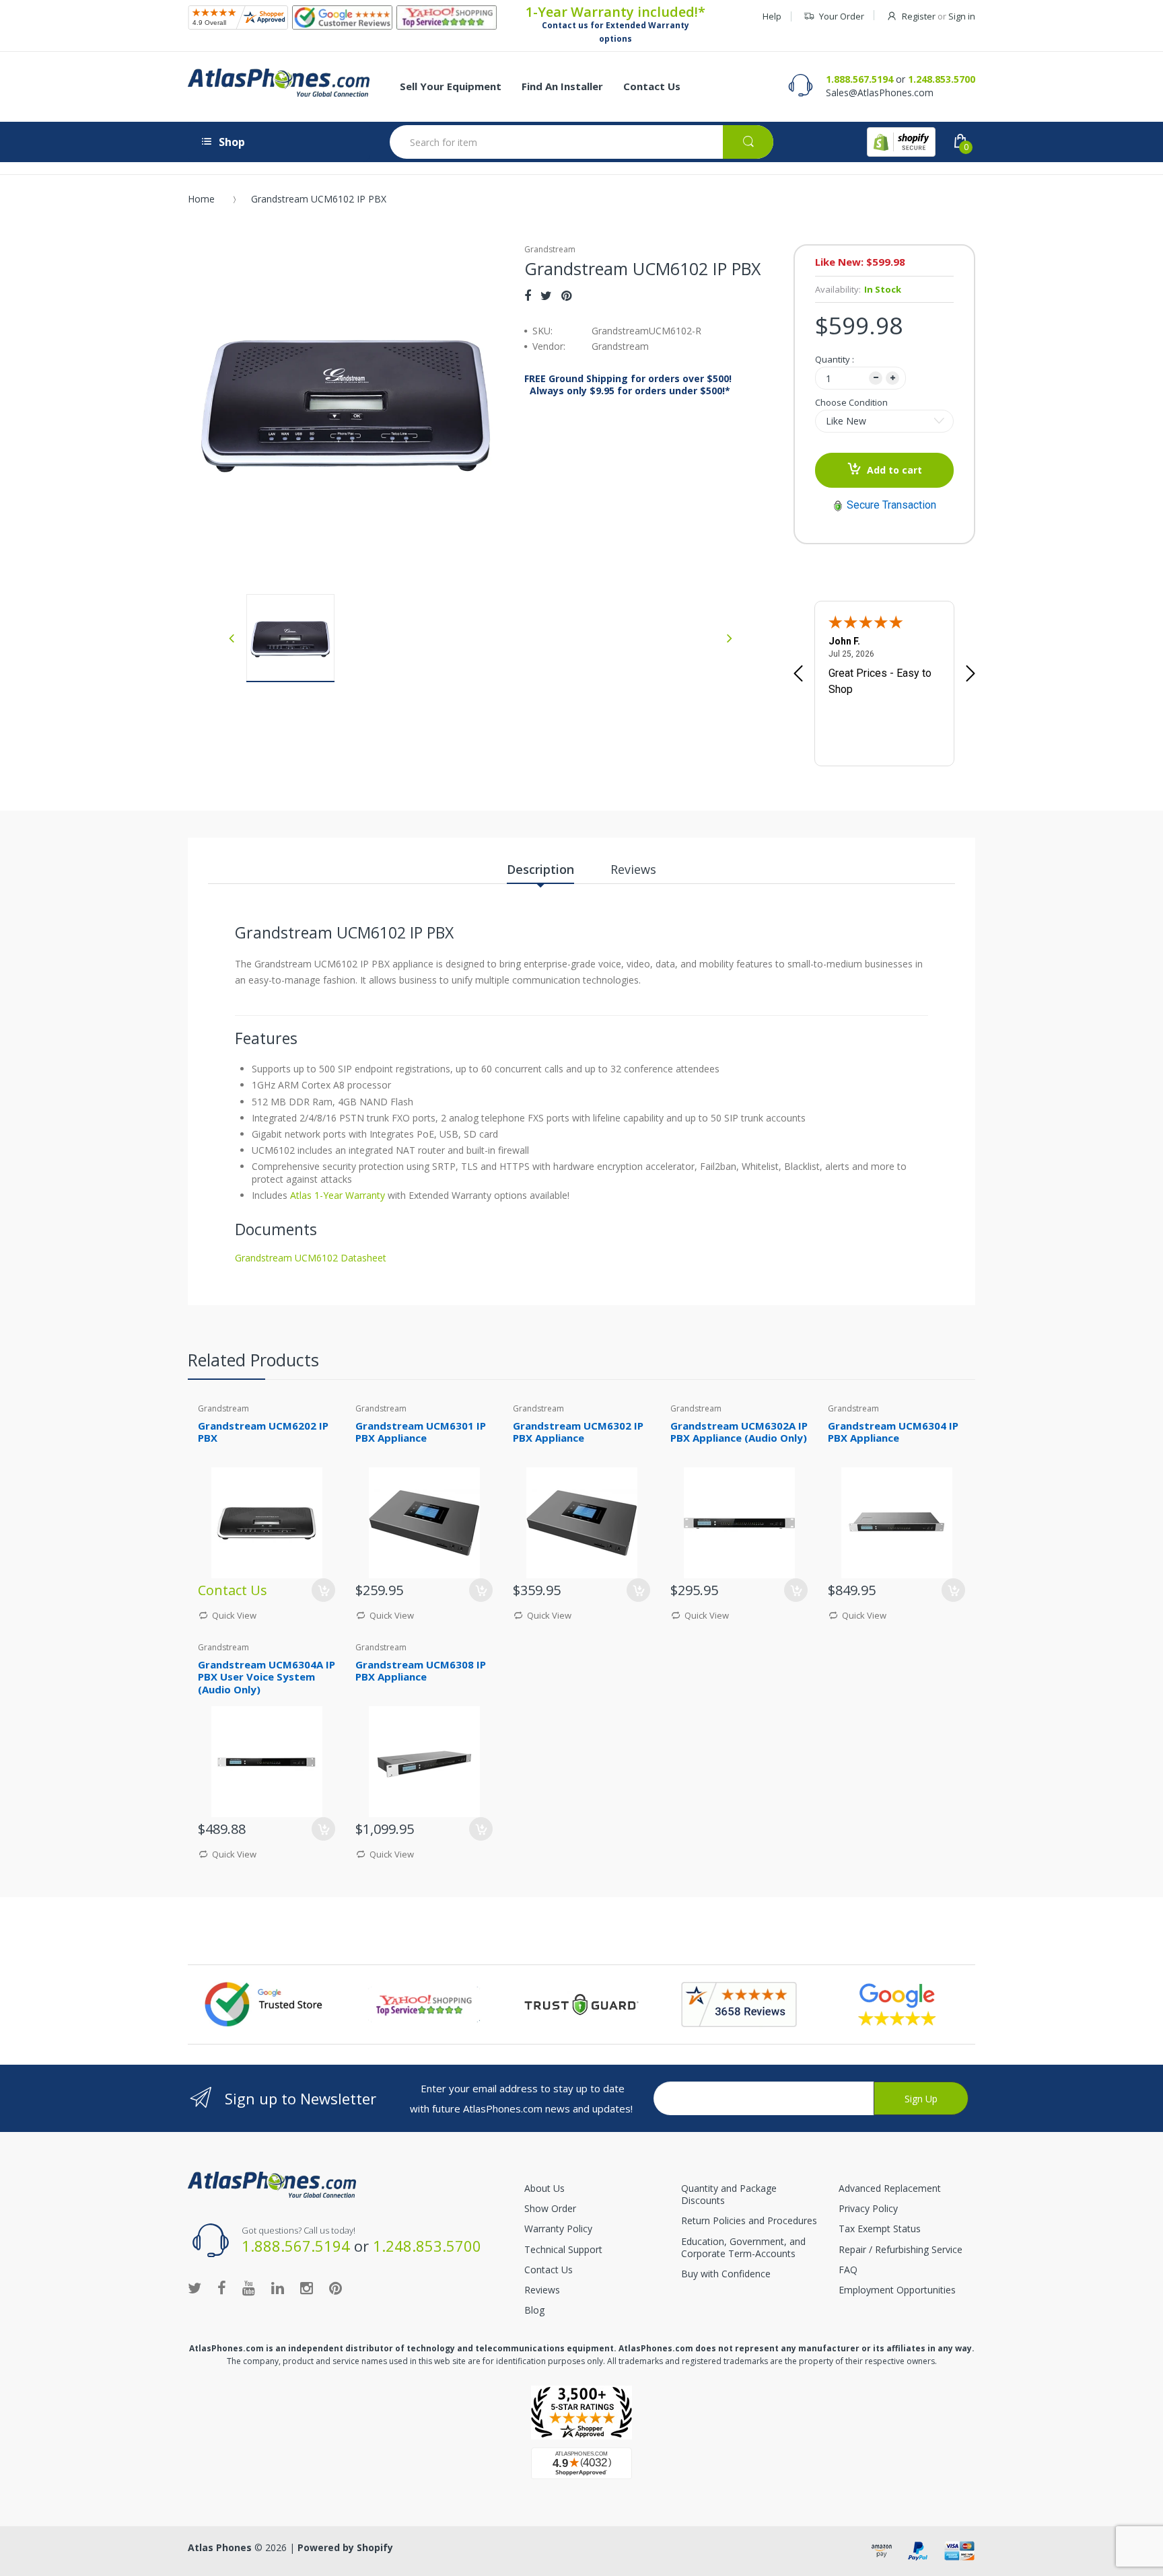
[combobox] (581, 142)
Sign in (962, 16)
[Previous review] (798, 675)
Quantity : (835, 359)
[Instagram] (307, 2287)
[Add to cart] (481, 1590)
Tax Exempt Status (880, 2229)
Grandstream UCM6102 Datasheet (311, 1258)
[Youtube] (249, 2287)
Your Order (842, 16)
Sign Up (921, 2099)
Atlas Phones (220, 2547)
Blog (534, 2310)
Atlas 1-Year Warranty (336, 1195)
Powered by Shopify (345, 2547)
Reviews (542, 2290)
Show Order (550, 2208)
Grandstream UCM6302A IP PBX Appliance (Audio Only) (739, 1432)
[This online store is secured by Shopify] (901, 142)
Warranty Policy (558, 2229)
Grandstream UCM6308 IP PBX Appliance (421, 1671)
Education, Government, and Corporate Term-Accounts (743, 2247)
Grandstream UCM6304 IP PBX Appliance (893, 1432)
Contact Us (549, 2270)
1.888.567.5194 (859, 79)
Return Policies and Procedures (749, 2220)
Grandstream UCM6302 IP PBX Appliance (578, 1432)
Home (201, 199)
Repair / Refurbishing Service (901, 2249)
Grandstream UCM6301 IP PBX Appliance (421, 1432)
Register (919, 16)
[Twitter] (546, 295)
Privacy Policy (868, 2208)
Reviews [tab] (633, 869)
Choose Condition (851, 402)
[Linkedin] (278, 2287)
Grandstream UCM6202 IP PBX (263, 1432)
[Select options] (323, 1590)
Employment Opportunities (897, 2290)
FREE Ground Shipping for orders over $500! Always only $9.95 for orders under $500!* (628, 385)
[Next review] (971, 675)
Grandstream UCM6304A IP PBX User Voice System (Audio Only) (267, 1677)
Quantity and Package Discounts (729, 2194)
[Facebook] (528, 295)
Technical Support (563, 2249)
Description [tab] (540, 869)
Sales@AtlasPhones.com (880, 93)
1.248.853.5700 (942, 79)
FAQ (848, 2270)
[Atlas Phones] (279, 83)
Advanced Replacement (890, 2188)
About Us (544, 2188)
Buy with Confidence (726, 2274)
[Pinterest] (566, 295)
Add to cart (894, 470)
